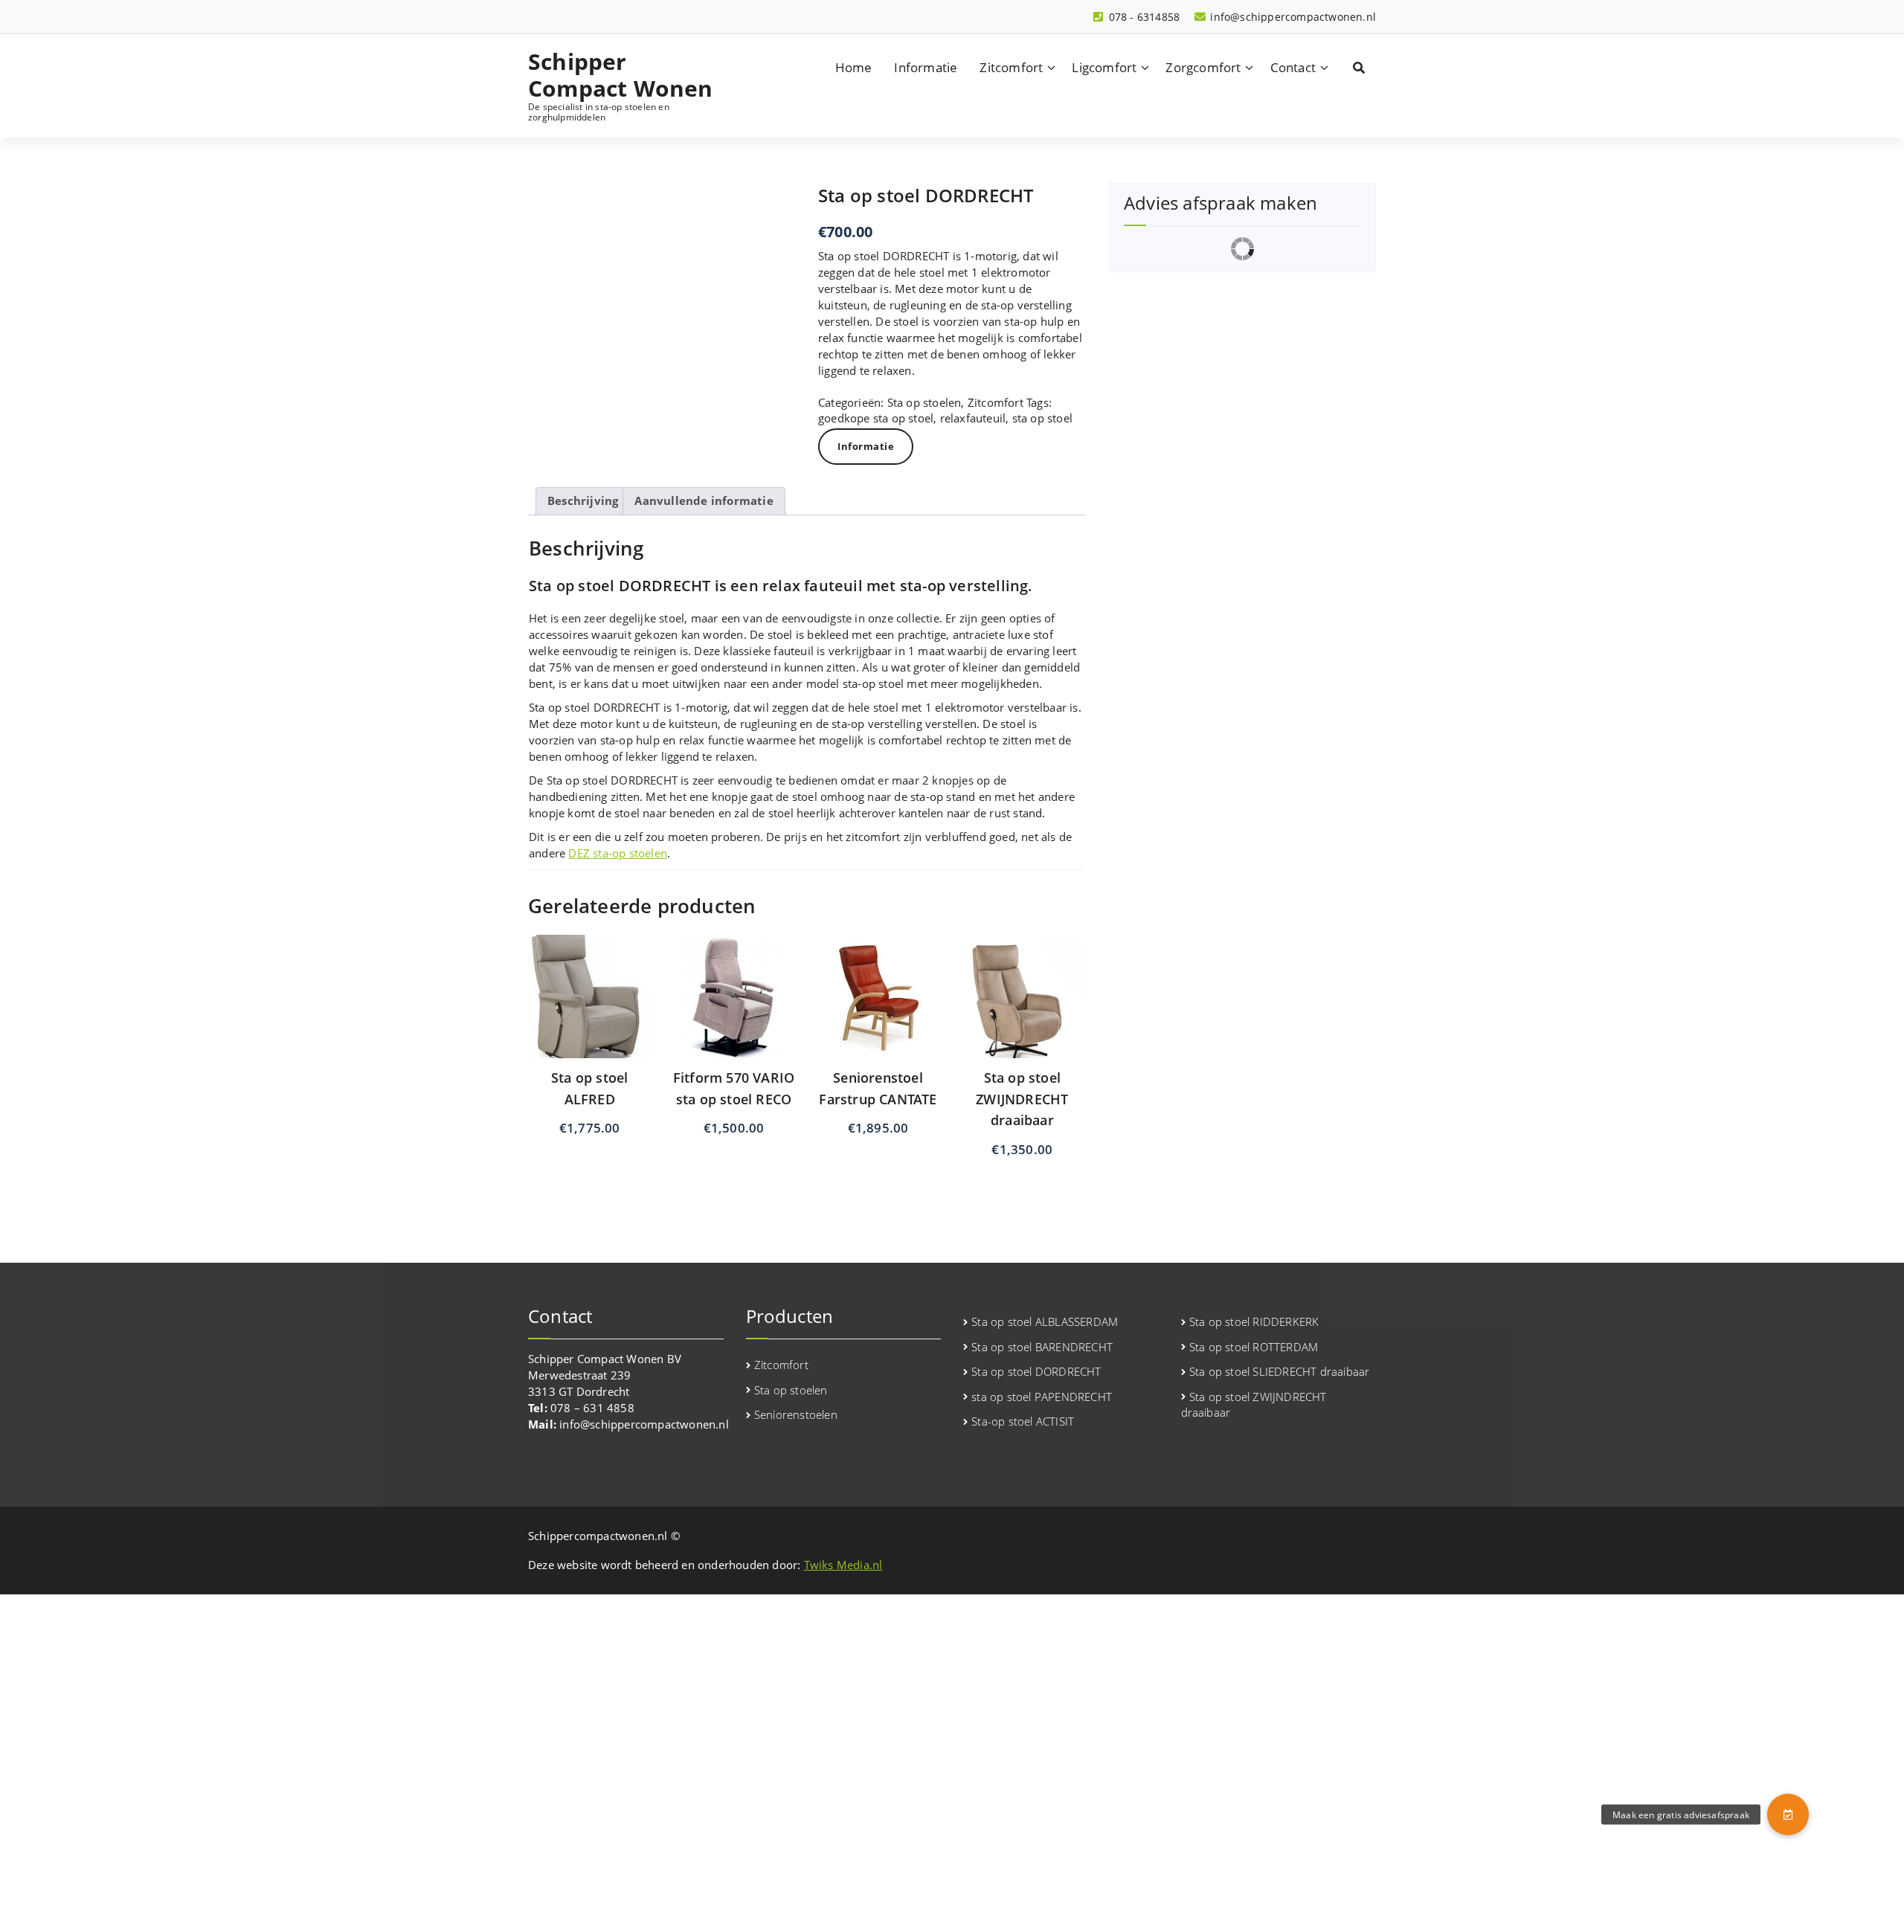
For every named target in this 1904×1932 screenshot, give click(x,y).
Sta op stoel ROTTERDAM (1254, 1347)
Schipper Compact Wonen (621, 75)
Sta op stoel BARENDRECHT (1042, 1347)
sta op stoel (1042, 418)
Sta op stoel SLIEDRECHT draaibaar (1280, 1371)
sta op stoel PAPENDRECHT (1042, 1397)
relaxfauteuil (973, 418)
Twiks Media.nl (843, 1565)
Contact (1293, 67)
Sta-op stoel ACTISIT (1023, 1421)
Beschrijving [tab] (583, 500)
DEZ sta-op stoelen (618, 853)
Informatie (926, 67)
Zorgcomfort (1203, 67)
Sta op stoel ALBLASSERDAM (1045, 1321)
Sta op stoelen (924, 402)
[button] (1788, 1815)
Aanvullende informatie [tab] (704, 500)
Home (854, 67)
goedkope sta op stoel (876, 418)
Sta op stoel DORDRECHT (1036, 1371)
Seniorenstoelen (796, 1414)
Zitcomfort (1011, 67)
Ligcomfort (1104, 67)
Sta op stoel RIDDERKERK (1254, 1321)
